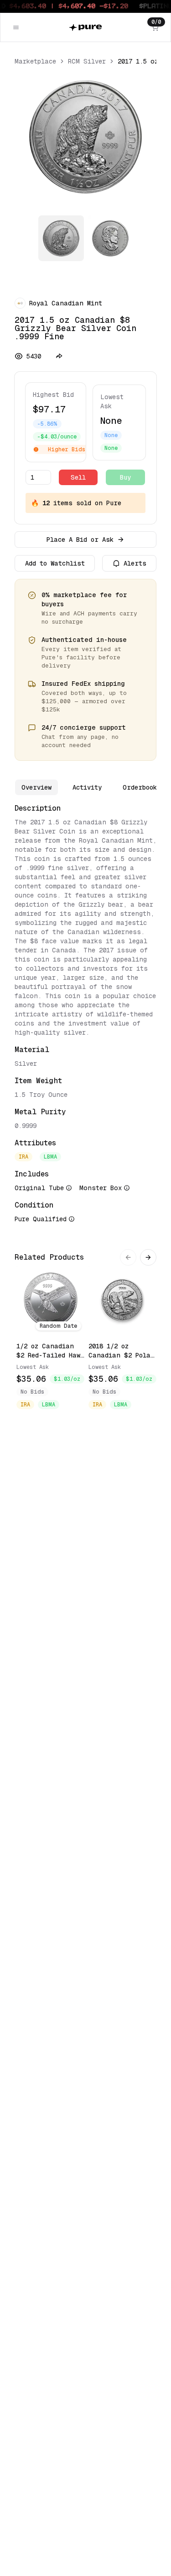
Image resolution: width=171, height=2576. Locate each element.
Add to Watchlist (55, 563)
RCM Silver (87, 61)
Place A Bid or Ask (80, 540)
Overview (36, 787)
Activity (87, 787)
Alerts (135, 563)
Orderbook (140, 787)
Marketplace (35, 61)
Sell (78, 477)
